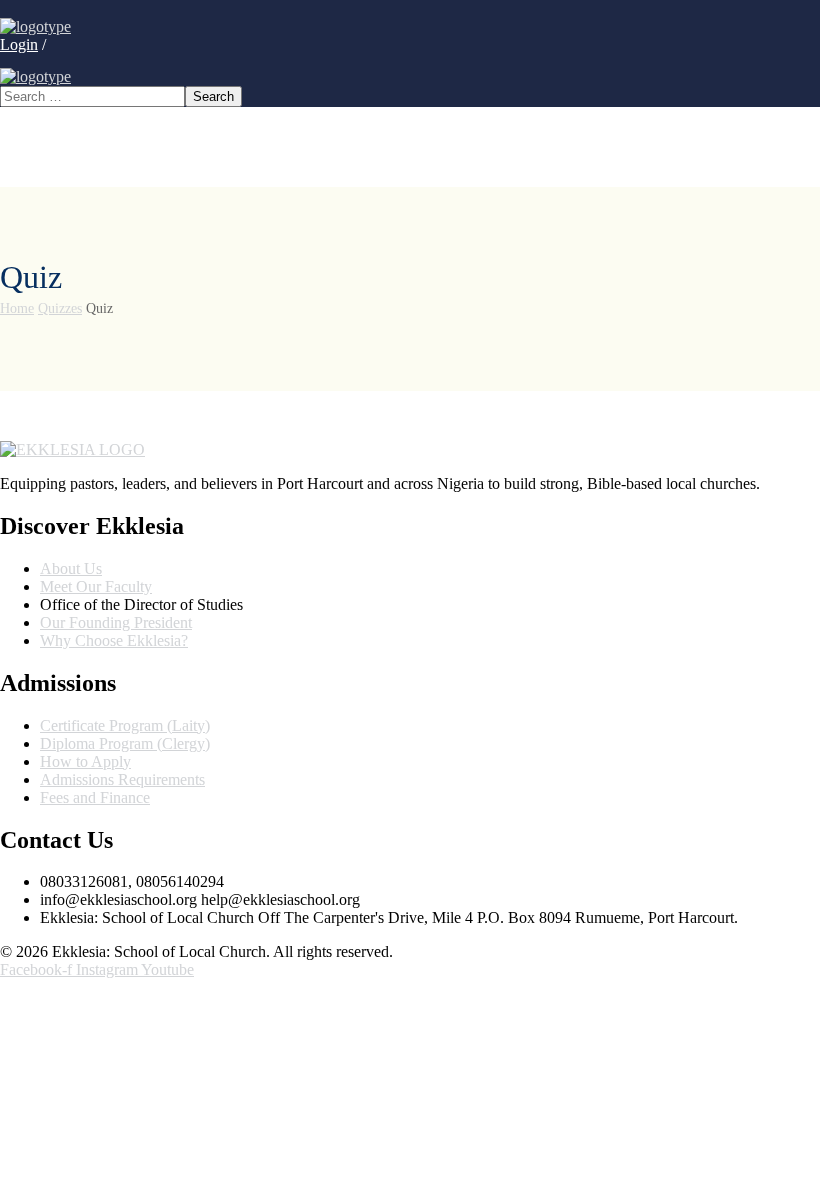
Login (19, 44)
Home (17, 308)
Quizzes (60, 308)
